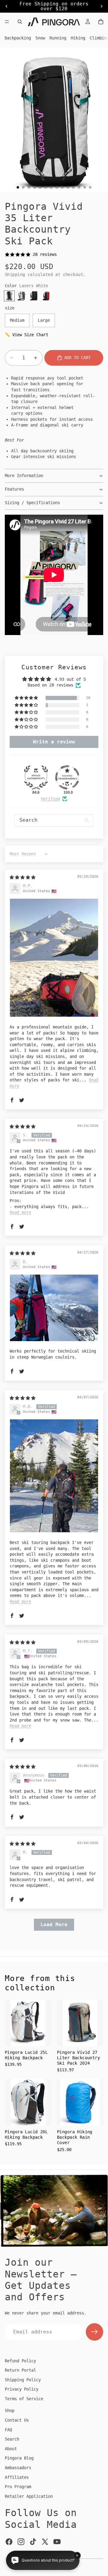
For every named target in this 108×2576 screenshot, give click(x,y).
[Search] (20, 22)
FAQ (8, 2430)
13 (85, 187)
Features (14, 489)
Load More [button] (54, 1925)
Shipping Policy (23, 2380)
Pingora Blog (19, 2458)
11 (73, 187)
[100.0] (67, 777)
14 (90, 187)
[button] (27, 698)
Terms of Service (24, 2399)
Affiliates (17, 2477)
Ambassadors (18, 2468)
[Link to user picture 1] (54, 958)
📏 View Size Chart (27, 335)
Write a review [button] (54, 742)
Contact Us (17, 2420)
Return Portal (20, 2370)
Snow (40, 38)
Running (58, 38)
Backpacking (18, 38)
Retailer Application (29, 2496)
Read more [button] (20, 1212)
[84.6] (36, 777)
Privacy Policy (22, 2389)
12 (79, 187)
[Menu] (7, 22)
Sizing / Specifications (32, 503)
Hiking (78, 38)
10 (68, 187)
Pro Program (18, 2487)
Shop (10, 2410)
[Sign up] (94, 2332)
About (11, 2449)
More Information (24, 476)
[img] (22, 877)
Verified (50, 799)
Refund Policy (20, 2361)
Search (12, 2439)
